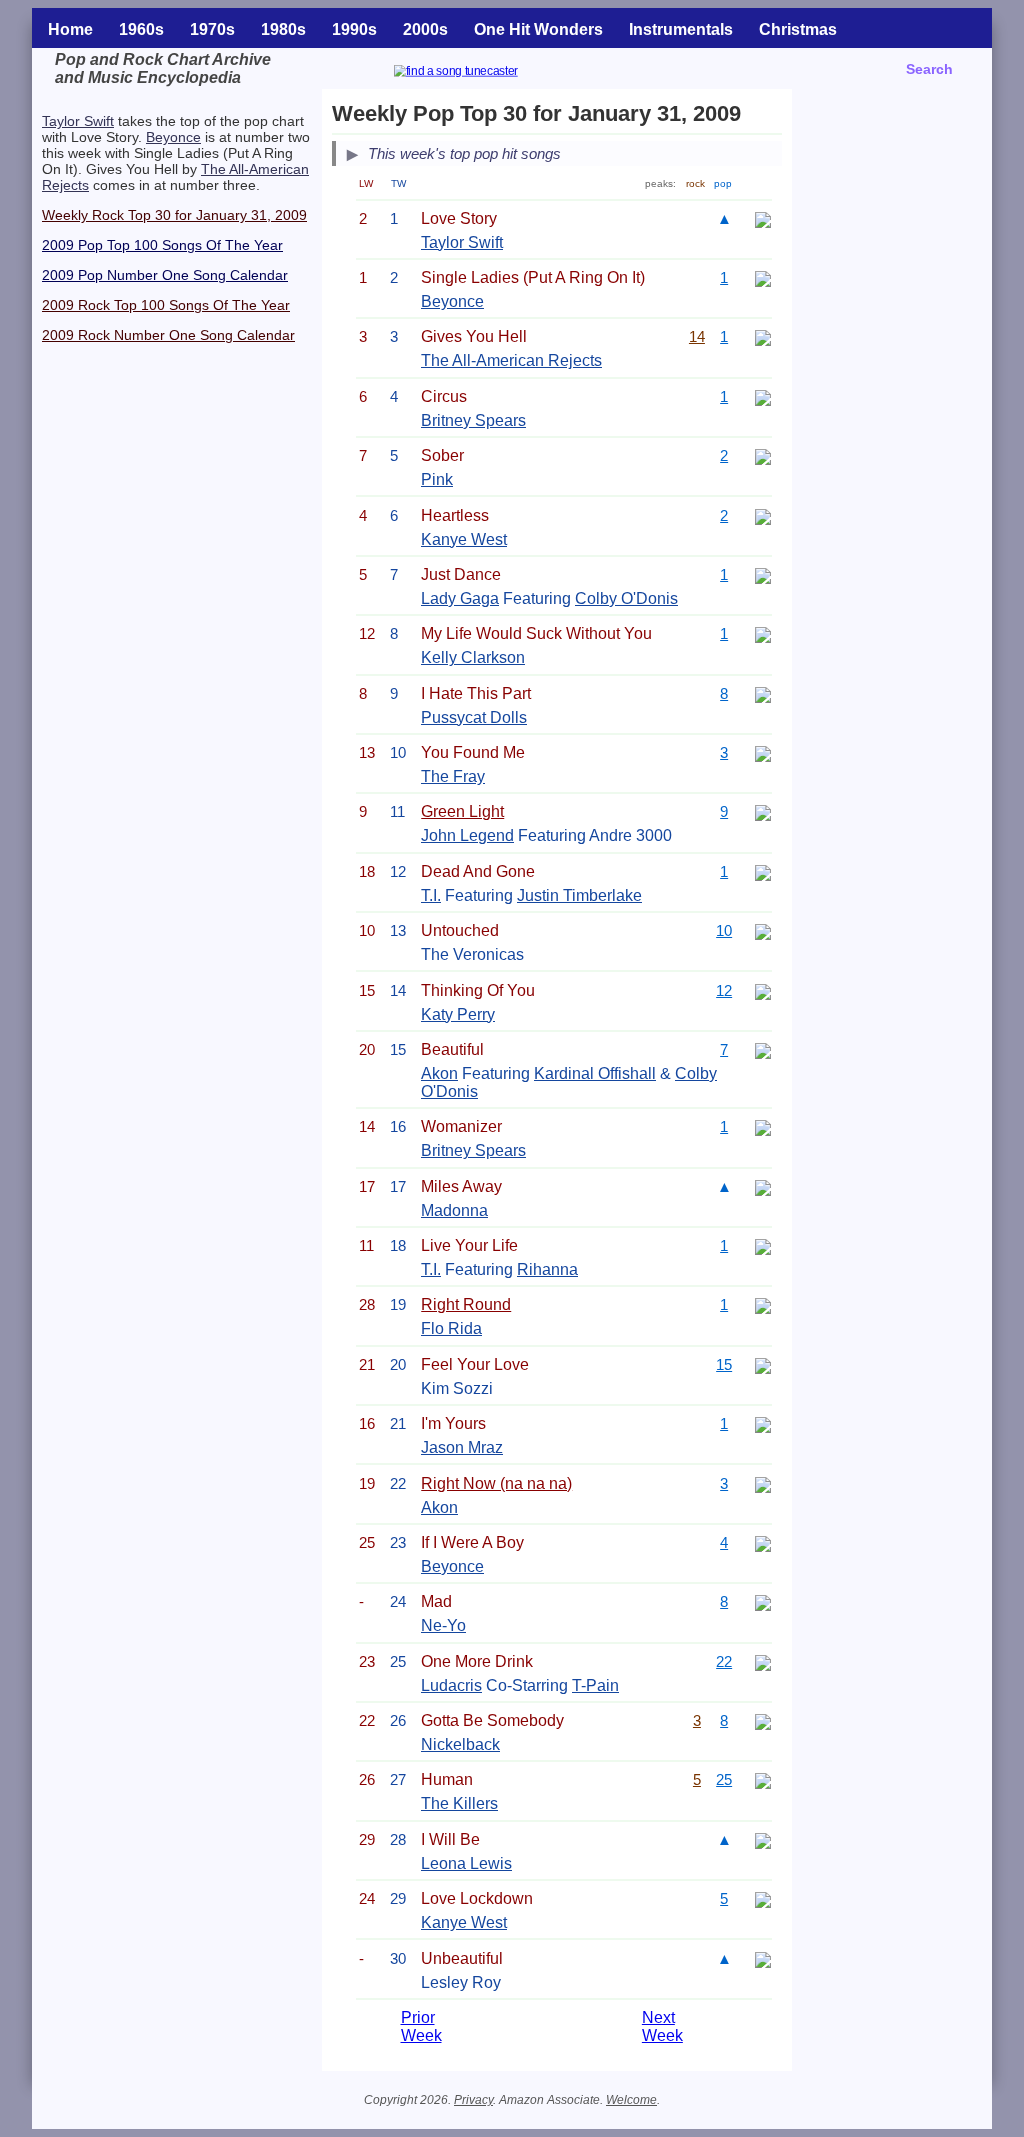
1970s (212, 29)
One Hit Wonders (538, 29)
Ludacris (451, 1685)
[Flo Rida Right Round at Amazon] (763, 1304)
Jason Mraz (462, 1447)
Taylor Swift (78, 121)
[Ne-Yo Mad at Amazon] (763, 1601)
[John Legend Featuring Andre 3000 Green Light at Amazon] (763, 811)
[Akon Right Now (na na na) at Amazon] (763, 1483)
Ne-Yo (443, 1625)
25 (724, 1779)
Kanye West (464, 539)
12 (724, 990)
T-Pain (595, 1685)
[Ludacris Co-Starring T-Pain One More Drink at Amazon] (763, 1661)
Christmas (798, 29)
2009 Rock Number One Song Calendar (168, 335)
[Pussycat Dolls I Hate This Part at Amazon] (763, 693)
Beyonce (173, 137)
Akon (439, 1073)
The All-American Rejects (511, 360)
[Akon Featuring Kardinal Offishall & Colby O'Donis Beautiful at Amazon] (763, 1049)
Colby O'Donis (626, 598)
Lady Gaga (460, 598)
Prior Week (421, 2026)
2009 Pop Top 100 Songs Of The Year (162, 245)
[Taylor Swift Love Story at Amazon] (763, 218)
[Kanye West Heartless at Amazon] (763, 515)
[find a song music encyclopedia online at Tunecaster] (480, 73)
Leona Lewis (466, 1863)
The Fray (453, 776)
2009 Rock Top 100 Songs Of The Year (166, 305)
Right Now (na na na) (496, 1483)
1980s (283, 29)
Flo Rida (451, 1328)
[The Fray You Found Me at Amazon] (763, 752)
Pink (437, 479)
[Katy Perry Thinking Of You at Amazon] (763, 990)
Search (929, 69)
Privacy (473, 2100)
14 (697, 336)
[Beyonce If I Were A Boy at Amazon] (763, 1542)
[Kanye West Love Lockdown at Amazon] (763, 1898)
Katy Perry (458, 1014)
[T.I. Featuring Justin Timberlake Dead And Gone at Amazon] (763, 871)
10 (724, 930)
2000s (425, 29)
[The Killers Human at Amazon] (763, 1779)
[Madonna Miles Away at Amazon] (763, 1186)
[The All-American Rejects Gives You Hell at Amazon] (763, 336)
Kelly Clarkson (473, 657)
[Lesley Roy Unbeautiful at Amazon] (763, 1958)
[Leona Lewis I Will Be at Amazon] (763, 1839)
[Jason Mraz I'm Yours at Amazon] (763, 1423)
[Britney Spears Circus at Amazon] (763, 396)
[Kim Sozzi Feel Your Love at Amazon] (763, 1364)
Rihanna (547, 1269)
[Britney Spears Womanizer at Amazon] (763, 1126)
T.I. (431, 895)
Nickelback (460, 1744)
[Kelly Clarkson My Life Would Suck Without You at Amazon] (763, 633)
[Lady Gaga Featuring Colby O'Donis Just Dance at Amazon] (763, 574)
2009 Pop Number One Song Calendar (165, 275)
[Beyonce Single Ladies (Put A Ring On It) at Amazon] (763, 277)
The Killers (459, 1803)
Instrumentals (681, 29)
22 (724, 1661)
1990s (354, 29)
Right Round (466, 1304)
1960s (141, 29)
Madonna (454, 1210)
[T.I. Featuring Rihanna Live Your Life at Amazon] (763, 1245)
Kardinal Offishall (595, 1073)
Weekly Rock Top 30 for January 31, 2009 (174, 215)
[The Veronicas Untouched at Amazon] (763, 930)
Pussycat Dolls (474, 717)
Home (70, 29)
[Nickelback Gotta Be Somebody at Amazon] (763, 1720)
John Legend (467, 835)
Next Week (662, 2026)
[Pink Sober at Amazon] (763, 455)
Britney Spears (473, 420)
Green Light (462, 811)
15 (724, 1364)
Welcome (631, 2100)
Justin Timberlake (579, 895)
